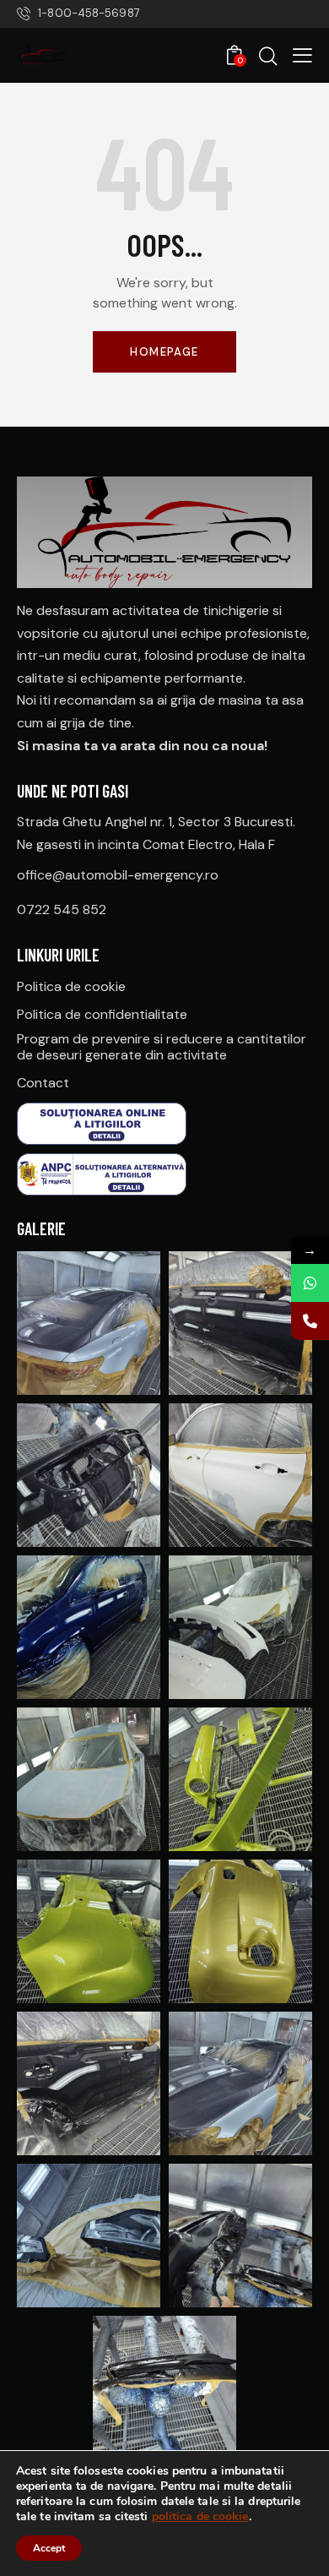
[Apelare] (310, 1321)
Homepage (164, 352)
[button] (302, 55)
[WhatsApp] (310, 1283)
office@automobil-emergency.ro (118, 875)
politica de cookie (200, 2516)
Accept (49, 2548)
